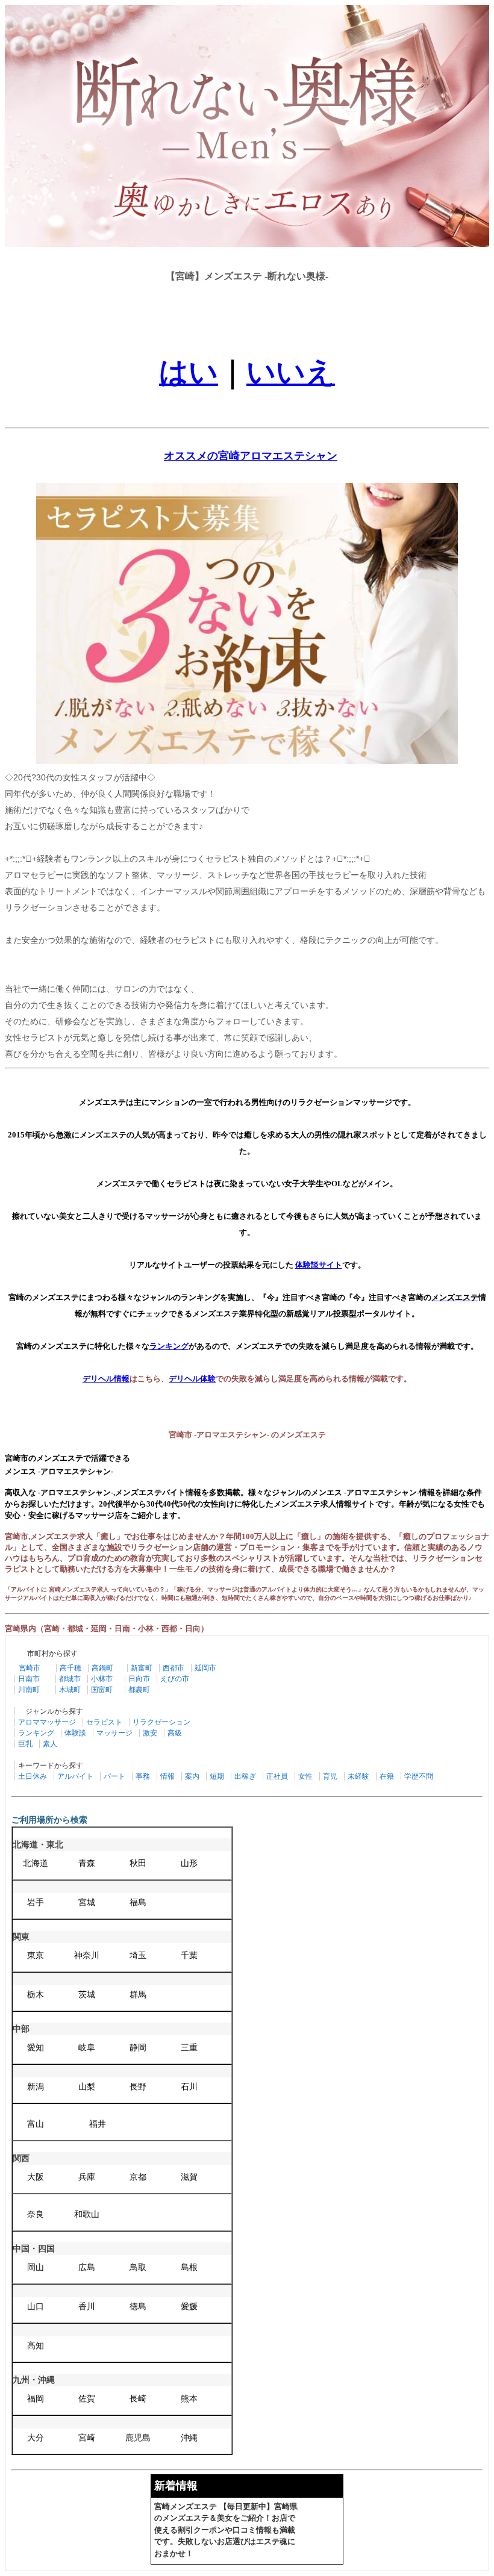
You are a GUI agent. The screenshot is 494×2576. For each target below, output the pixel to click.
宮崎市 (30, 1668)
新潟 (36, 2087)
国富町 (102, 1690)
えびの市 (175, 1679)
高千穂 (70, 1668)
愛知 (36, 2048)
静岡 (138, 2048)
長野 (138, 2087)
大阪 (36, 2177)
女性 (305, 1776)
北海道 (36, 1863)
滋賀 (189, 2177)
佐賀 (87, 2399)
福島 (138, 1902)
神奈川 (87, 1955)
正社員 (277, 1776)
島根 (189, 2267)
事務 (143, 1776)
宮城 (87, 1902)
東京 (36, 1955)
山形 (189, 1863)
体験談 (75, 1733)
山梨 (87, 2087)
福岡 (36, 2399)
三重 (189, 2048)
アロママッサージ (47, 1722)
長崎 (138, 2399)
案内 (192, 1776)
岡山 (36, 2267)
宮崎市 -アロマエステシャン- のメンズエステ (247, 1435)
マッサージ (114, 1733)
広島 (87, 2267)
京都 (138, 2177)
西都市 (174, 1668)
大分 (36, 2438)
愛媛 (189, 2307)
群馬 (138, 1995)
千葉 (189, 1955)
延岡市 (205, 1668)
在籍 (387, 1776)
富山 (36, 2124)
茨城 (87, 1995)
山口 (36, 2307)
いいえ (291, 372)
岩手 (36, 1902)
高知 (36, 2346)
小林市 (102, 1679)
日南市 (29, 1679)
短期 (217, 1776)
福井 (98, 2124)
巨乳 (25, 1744)
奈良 (36, 2214)
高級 (175, 1733)
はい (189, 372)
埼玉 (138, 1955)
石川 (189, 2087)
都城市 (70, 1679)
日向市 (139, 1679)
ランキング (36, 1733)
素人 (50, 1744)
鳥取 (138, 2267)
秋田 (138, 1863)
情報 (167, 1776)
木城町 (70, 1690)
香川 (87, 2307)
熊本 (189, 2399)
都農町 (139, 1690)
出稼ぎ (245, 1776)
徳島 (138, 2307)
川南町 (29, 1690)
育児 (330, 1776)
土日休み (33, 1776)
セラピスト (104, 1722)
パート (114, 1776)
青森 (87, 1863)
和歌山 (87, 2214)
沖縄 (189, 2438)
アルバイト (75, 1776)
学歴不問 (419, 1776)
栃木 (36, 1995)
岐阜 (87, 2048)
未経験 (358, 1776)
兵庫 (87, 2177)
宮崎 (87, 2438)
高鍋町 (102, 1668)
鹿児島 (138, 2438)
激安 (150, 1733)
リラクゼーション (161, 1722)
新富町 (142, 1668)
